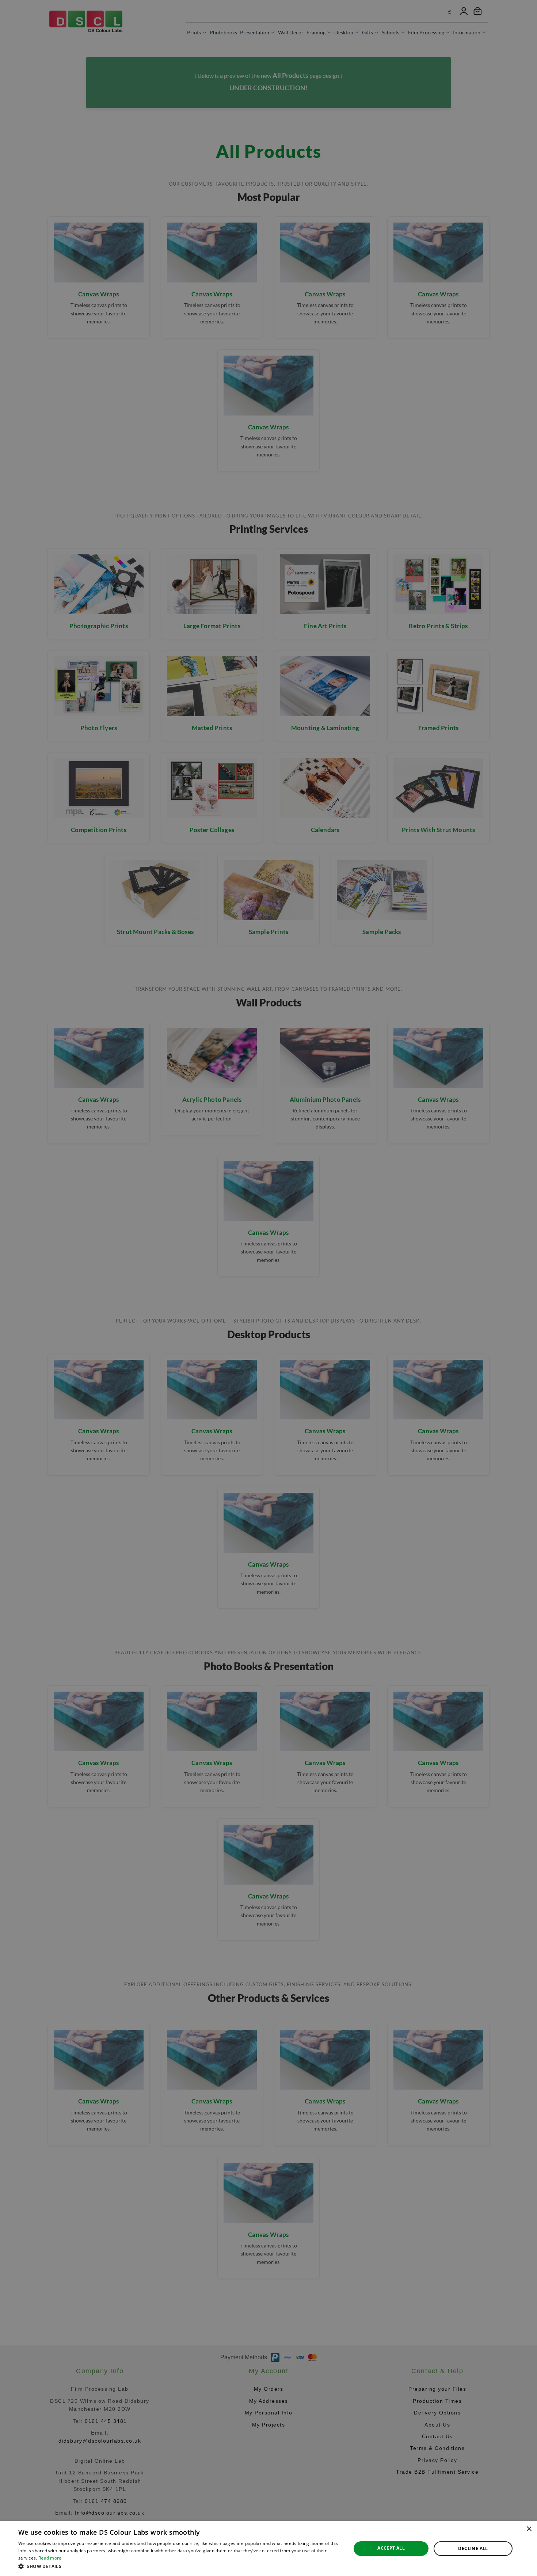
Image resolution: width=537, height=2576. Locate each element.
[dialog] (268, 2549)
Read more (50, 2558)
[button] (180, 2566)
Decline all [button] (473, 2548)
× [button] (529, 2529)
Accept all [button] (391, 2548)
